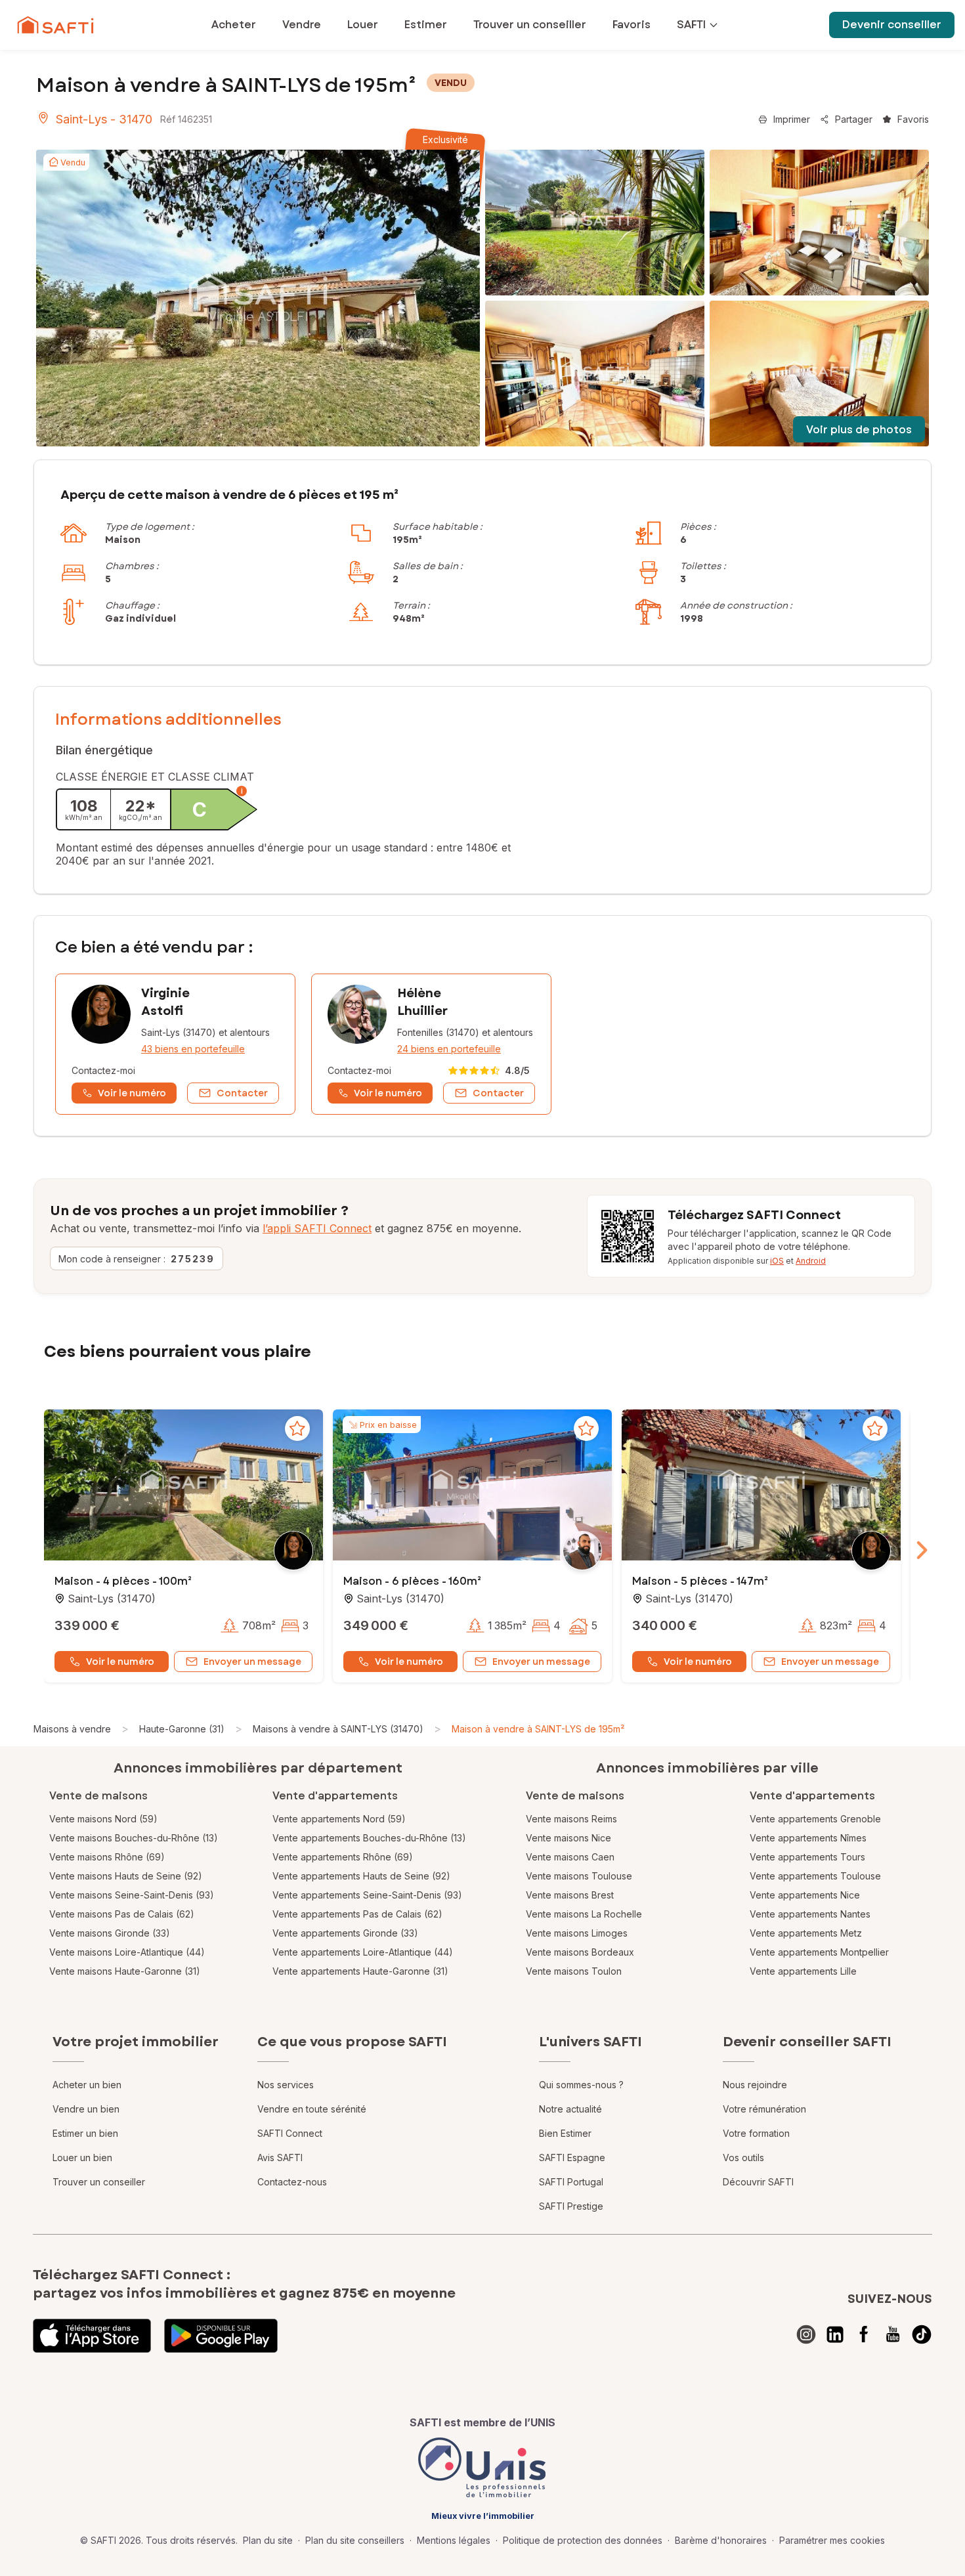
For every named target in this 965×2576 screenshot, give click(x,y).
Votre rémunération (764, 2109)
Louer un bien (82, 2157)
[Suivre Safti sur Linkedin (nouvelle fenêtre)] (835, 2334)
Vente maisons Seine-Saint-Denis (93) (132, 1895)
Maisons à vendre (72, 1729)
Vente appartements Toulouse (815, 1876)
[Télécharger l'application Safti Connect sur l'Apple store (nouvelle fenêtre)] (92, 2336)
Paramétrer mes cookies (832, 2540)
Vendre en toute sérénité (312, 2109)
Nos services (286, 2085)
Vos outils (743, 2157)
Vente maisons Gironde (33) (110, 1933)
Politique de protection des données (583, 2540)
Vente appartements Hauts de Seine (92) (361, 1876)
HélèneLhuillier (422, 1002)
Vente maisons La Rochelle (584, 1914)
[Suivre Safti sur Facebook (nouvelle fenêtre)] (864, 2334)
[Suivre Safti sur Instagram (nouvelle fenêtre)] (806, 2334)
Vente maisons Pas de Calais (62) (122, 1914)
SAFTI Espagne (572, 2157)
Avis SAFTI (280, 2157)
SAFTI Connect (290, 2133)
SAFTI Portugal (571, 2182)
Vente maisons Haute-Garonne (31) (125, 1971)
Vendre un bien (86, 2109)
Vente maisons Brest (570, 1895)
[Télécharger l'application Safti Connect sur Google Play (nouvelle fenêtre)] (221, 2336)
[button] (183, 1486)
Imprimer (792, 119)
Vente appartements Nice (805, 1895)
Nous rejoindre (755, 2085)
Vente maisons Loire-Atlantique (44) (127, 1952)
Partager (854, 119)
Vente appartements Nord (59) (339, 1819)
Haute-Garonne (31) (182, 1729)
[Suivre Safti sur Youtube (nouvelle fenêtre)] (893, 2334)
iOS (777, 1261)
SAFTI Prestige (571, 2206)
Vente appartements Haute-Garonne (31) (360, 1971)
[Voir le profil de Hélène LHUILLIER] (431, 1044)
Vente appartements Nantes (810, 1914)
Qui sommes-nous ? (581, 2085)
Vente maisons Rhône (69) (107, 1857)
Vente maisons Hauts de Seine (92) (126, 1876)
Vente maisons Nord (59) (103, 1819)
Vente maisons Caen (570, 1857)
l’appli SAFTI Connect (317, 1228)
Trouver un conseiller (99, 2182)
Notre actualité (570, 2109)
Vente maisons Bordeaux (580, 1952)
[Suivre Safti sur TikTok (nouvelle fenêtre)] (922, 2334)
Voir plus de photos (859, 430)
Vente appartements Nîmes (808, 1838)
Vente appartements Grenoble (815, 1819)
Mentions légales (454, 2540)
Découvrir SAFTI (758, 2182)
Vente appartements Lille (803, 1971)
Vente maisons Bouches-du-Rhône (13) (134, 1838)
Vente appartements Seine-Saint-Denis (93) (367, 1895)
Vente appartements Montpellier (819, 1952)
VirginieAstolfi (165, 1002)
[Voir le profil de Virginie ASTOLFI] (175, 1044)
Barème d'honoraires (721, 2540)
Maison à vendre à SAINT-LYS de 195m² (538, 1729)
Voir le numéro (120, 1662)
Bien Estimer (565, 2133)
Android (811, 1261)
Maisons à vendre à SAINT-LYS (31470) (338, 1729)
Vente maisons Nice (568, 1838)
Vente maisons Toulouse (579, 1876)
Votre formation (756, 2133)
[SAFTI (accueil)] (55, 25)
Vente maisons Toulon (574, 1971)
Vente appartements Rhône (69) (343, 1857)
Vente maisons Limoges (577, 1933)
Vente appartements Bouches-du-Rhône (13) (369, 1838)
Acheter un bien (87, 2085)
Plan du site (268, 2540)
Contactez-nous (292, 2182)
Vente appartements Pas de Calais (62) (357, 1914)
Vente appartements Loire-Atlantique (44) (363, 1952)
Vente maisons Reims (571, 1819)
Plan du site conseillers (355, 2540)
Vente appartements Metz (806, 1933)
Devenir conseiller (892, 25)
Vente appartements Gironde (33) (345, 1933)
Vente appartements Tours (807, 1857)
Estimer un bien (85, 2133)
